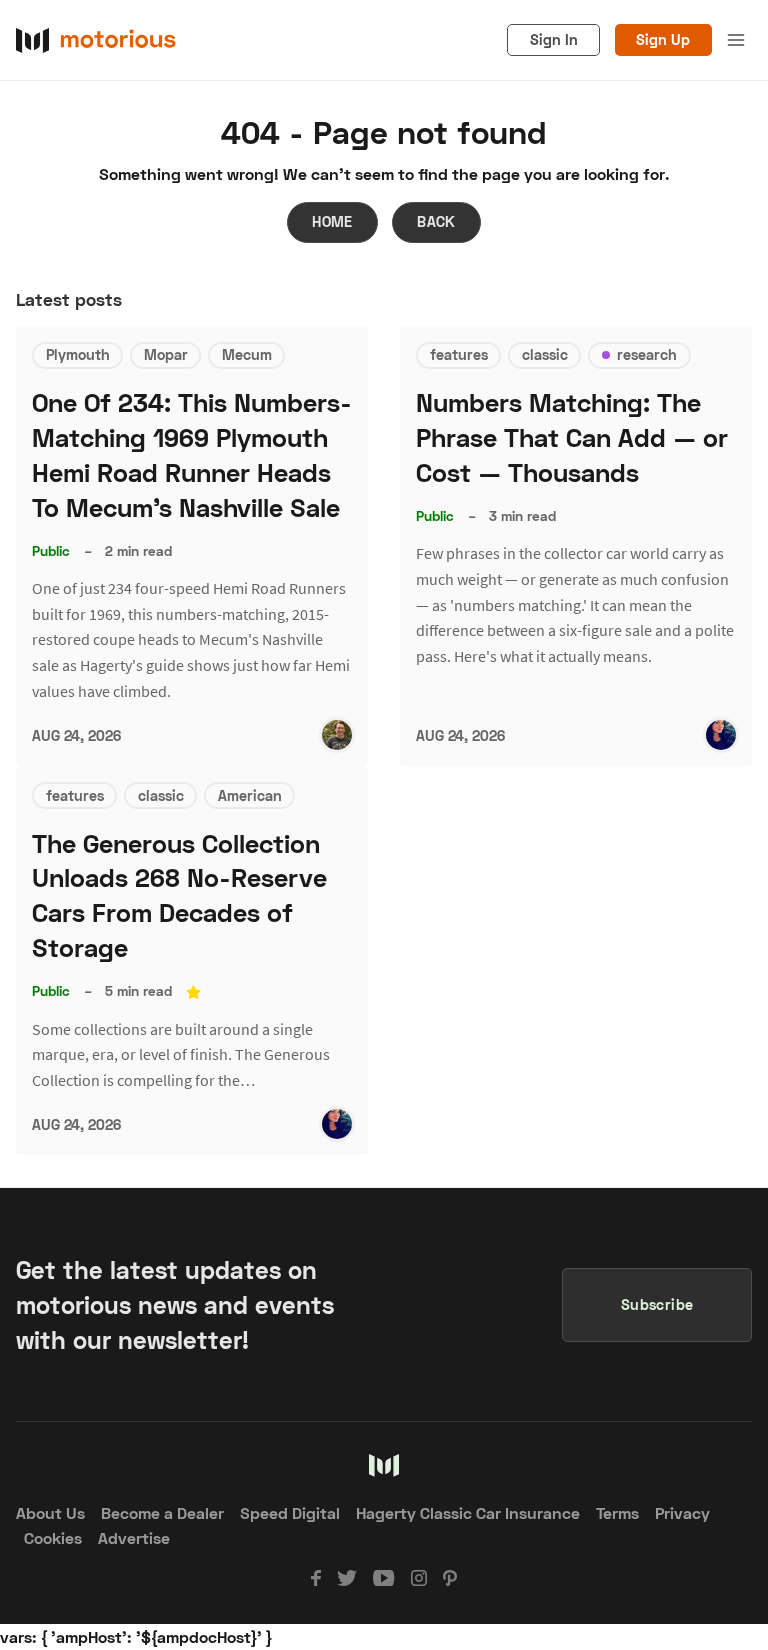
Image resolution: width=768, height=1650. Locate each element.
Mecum (247, 354)
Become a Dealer (162, 1512)
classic (545, 354)
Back (436, 221)
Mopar (166, 354)
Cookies (53, 1537)
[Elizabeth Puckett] (721, 735)
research (647, 354)
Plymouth (78, 354)
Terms (617, 1512)
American (250, 795)
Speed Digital (290, 1512)
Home (332, 221)
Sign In (554, 39)
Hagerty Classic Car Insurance (468, 1512)
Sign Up (663, 39)
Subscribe (657, 1304)
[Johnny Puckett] (337, 735)
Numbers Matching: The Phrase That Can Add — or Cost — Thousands (572, 437)
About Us (50, 1512)
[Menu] (736, 40)
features (459, 354)
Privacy (682, 1512)
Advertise (134, 1537)
